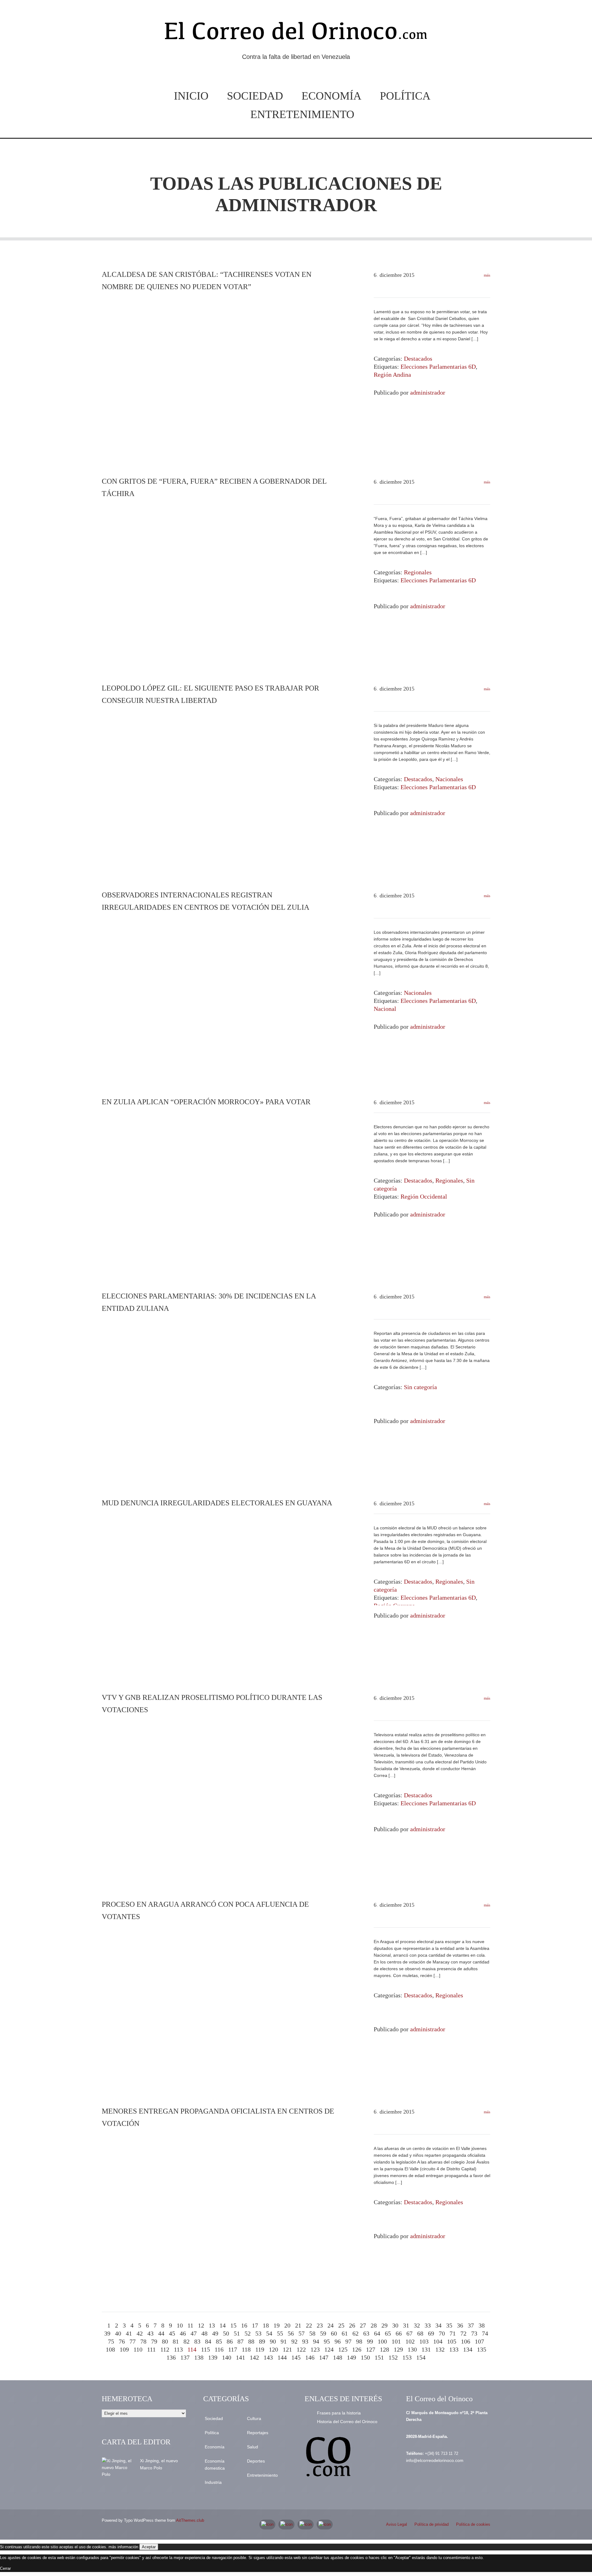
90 (273, 2341)
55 (280, 2333)
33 (428, 2325)
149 (351, 2357)
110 (138, 2349)
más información (123, 2547)
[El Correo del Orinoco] (296, 33)
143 (268, 2357)
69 (431, 2333)
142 (254, 2357)
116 (219, 2349)
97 (348, 2341)
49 (215, 2333)
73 (474, 2333)
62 (356, 2333)
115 (206, 2349)
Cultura (254, 2418)
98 (359, 2341)
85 (219, 2341)
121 (287, 2349)
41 (129, 2333)
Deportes (256, 2461)
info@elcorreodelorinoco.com (435, 2460)
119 (260, 2349)
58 (312, 2333)
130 (412, 2349)
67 (409, 2333)
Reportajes (258, 2433)
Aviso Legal (397, 2524)
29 (384, 2325)
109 (124, 2349)
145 (296, 2357)
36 (460, 2325)
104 (438, 2341)
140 (227, 2357)
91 (284, 2341)
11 (190, 2325)
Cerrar (5, 2568)
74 (485, 2333)
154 (421, 2357)
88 (251, 2341)
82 (187, 2341)
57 (302, 2333)
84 (208, 2341)
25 (341, 2325)
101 (396, 2341)
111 (151, 2349)
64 (377, 2333)
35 (449, 2325)
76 (122, 2341)
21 (298, 2325)
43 (150, 2333)
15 (233, 2325)
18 (266, 2325)
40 (118, 2333)
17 (255, 2325)
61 (345, 2333)
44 (161, 2333)
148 (338, 2357)
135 (482, 2349)
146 (310, 2357)
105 (452, 2341)
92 (294, 2341)
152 (393, 2357)
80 (165, 2341)
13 (212, 2325)
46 (183, 2333)
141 (240, 2357)
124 (329, 2349)
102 (410, 2341)
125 (343, 2349)
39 (107, 2333)
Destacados (418, 359)
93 (305, 2341)
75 (111, 2341)
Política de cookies (473, 2524)
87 (240, 2341)
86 (230, 2341)
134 (468, 2349)
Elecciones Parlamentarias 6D (438, 367)
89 (262, 2341)
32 (417, 2325)
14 (223, 2325)
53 (258, 2333)
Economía (331, 96)
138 (199, 2357)
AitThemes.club (190, 2520)
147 (324, 2357)
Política (405, 96)
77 (133, 2341)
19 (277, 2325)
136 (171, 2357)
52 (248, 2333)
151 (379, 2357)
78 (143, 2341)
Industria (213, 2482)
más (487, 275)
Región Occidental (424, 1196)
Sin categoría (420, 1387)
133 (454, 2349)
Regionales (418, 572)
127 (371, 2349)
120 (273, 2349)
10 (180, 2325)
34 (438, 2325)
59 (323, 2333)
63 (366, 2333)
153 (407, 2357)
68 (420, 2333)
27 (363, 2325)
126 (357, 2349)
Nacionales (449, 779)
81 (176, 2341)
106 (466, 2341)
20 (287, 2325)
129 (398, 2349)
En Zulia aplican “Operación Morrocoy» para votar (206, 1102)
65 (388, 2333)
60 (334, 2333)
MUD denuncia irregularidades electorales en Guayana (217, 1503)
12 (201, 2325)
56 (291, 2333)
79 (154, 2341)
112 (165, 2349)
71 (453, 2333)
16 (244, 2325)
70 (442, 2333)
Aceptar (149, 2547)
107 (479, 2341)
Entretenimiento (302, 114)
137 (185, 2357)
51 (237, 2333)
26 (352, 2325)
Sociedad (255, 96)
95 (327, 2341)
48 (204, 2333)
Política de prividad (432, 2524)
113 (178, 2349)
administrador (296, 205)
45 (172, 2333)
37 (471, 2325)
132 (440, 2349)
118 (246, 2349)
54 (269, 2333)
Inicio (191, 96)
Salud (253, 2447)
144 (282, 2357)
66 (399, 2333)
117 (233, 2349)
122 (301, 2349)
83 (197, 2341)
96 (338, 2341)
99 (370, 2341)
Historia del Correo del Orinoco (347, 2422)
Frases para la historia (339, 2413)
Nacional (385, 1009)
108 (110, 2349)
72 (463, 2333)
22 (309, 2325)
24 (331, 2325)
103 (424, 2341)
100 (382, 2341)
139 (213, 2357)
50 (226, 2333)
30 (395, 2325)
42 (140, 2333)
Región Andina (392, 375)
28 (374, 2325)
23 (320, 2325)
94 (316, 2341)
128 (384, 2349)
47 (194, 2333)
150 (365, 2357)
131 (426, 2349)
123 (315, 2349)
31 (406, 2325)
